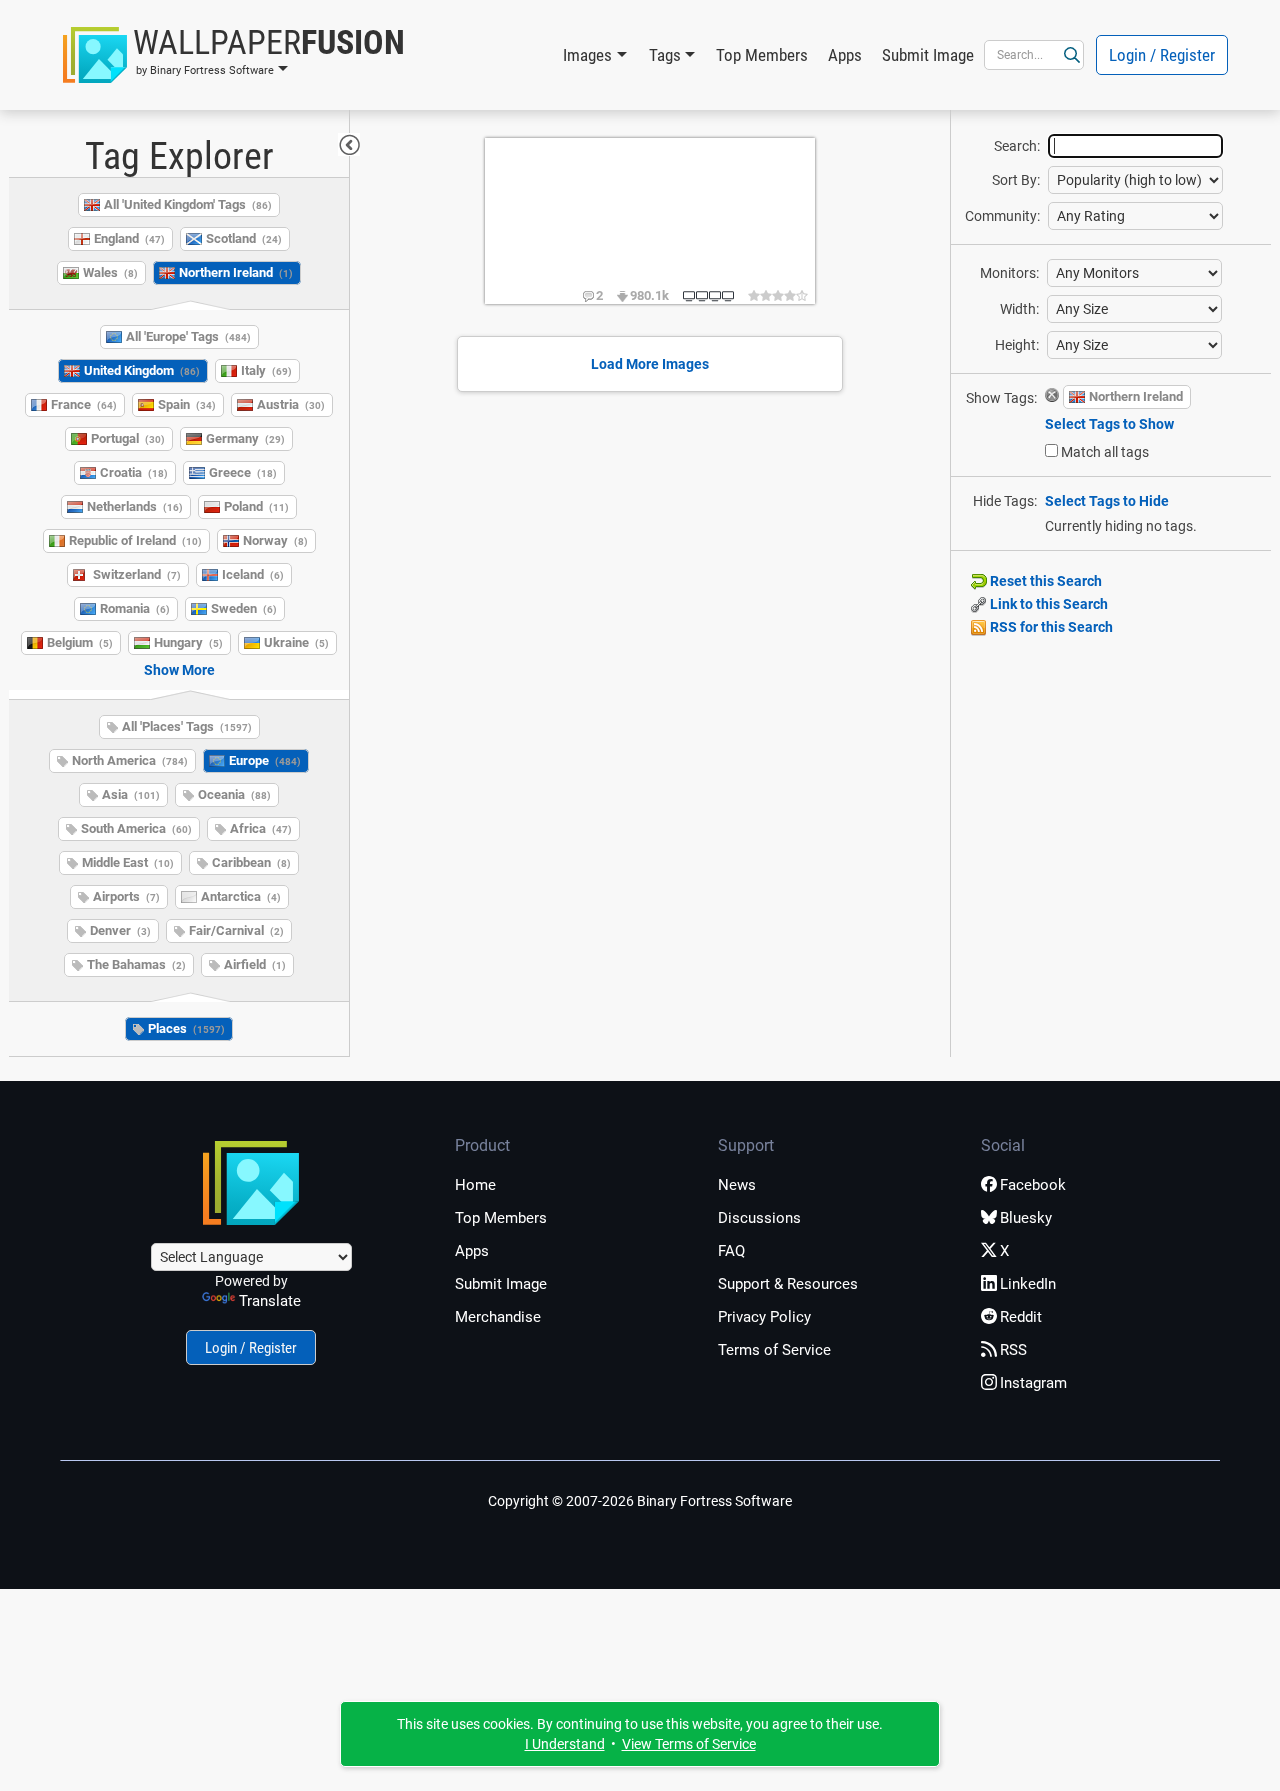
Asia (131, 794)
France (84, 404)
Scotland (244, 238)
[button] (234, 55)
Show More (179, 670)
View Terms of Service (689, 1744)
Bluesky (1026, 1218)
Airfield (255, 964)
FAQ (731, 1251)
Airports (126, 896)
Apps (845, 55)
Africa (261, 828)
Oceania (234, 794)
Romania (135, 608)
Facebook (1033, 1185)
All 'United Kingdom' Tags (188, 204)
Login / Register (1162, 55)
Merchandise (498, 1317)
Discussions (759, 1218)
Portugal (128, 438)
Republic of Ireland (135, 540)
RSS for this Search (1050, 627)
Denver (120, 930)
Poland (256, 506)
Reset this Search (1044, 581)
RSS (1013, 1350)
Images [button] (587, 55)
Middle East (128, 862)
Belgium (80, 642)
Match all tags (1105, 452)
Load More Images (650, 364)
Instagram (1033, 1383)
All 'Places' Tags (187, 726)
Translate (270, 1301)
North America (130, 760)
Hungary (188, 642)
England (129, 238)
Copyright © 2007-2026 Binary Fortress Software (640, 1501)
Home (475, 1185)
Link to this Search (1047, 604)
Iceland (253, 574)
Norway (275, 540)
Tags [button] (665, 55)
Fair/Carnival (236, 930)
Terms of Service (774, 1350)
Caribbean (251, 862)
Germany (245, 438)
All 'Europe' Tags (188, 336)
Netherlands (135, 506)
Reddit (1021, 1317)
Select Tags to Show (1109, 424)
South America (136, 828)
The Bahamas (136, 964)
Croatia (134, 472)
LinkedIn (1028, 1284)
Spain (187, 404)
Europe (265, 760)
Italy (266, 370)
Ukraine (296, 642)
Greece (243, 472)
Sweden (244, 608)
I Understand (565, 1744)
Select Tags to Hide (1107, 501)
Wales (110, 272)
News (737, 1185)
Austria (291, 404)
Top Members (762, 55)
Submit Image (928, 55)
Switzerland (137, 574)
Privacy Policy (764, 1317)
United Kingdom (142, 370)
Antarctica (241, 896)
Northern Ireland (236, 272)
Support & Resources (788, 1284)
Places (186, 1028)
